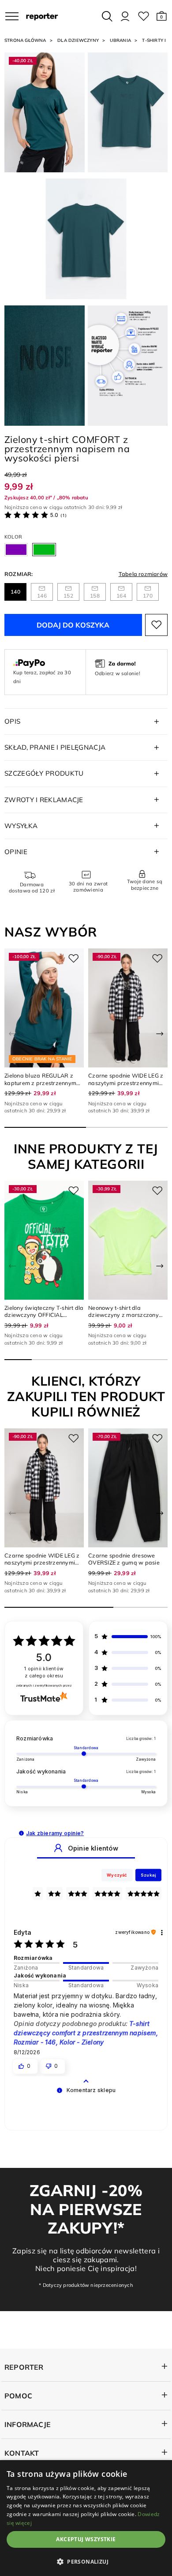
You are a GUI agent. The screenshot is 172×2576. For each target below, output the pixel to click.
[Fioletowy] (16, 550)
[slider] (86, 1963)
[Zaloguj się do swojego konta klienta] (125, 16)
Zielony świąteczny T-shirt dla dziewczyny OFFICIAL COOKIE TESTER (44, 1315)
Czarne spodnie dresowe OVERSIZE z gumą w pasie (124, 1559)
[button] (162, 16)
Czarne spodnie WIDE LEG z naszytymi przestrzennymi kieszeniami (126, 1083)
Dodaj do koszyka (73, 625)
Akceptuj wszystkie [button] (86, 2539)
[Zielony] (44, 550)
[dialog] (86, 2518)
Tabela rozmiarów (143, 574)
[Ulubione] (144, 16)
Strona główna (25, 40)
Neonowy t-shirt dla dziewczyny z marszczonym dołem (126, 1315)
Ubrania (120, 40)
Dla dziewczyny (78, 40)
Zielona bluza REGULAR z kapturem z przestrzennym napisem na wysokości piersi (42, 1083)
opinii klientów (44, 1672)
